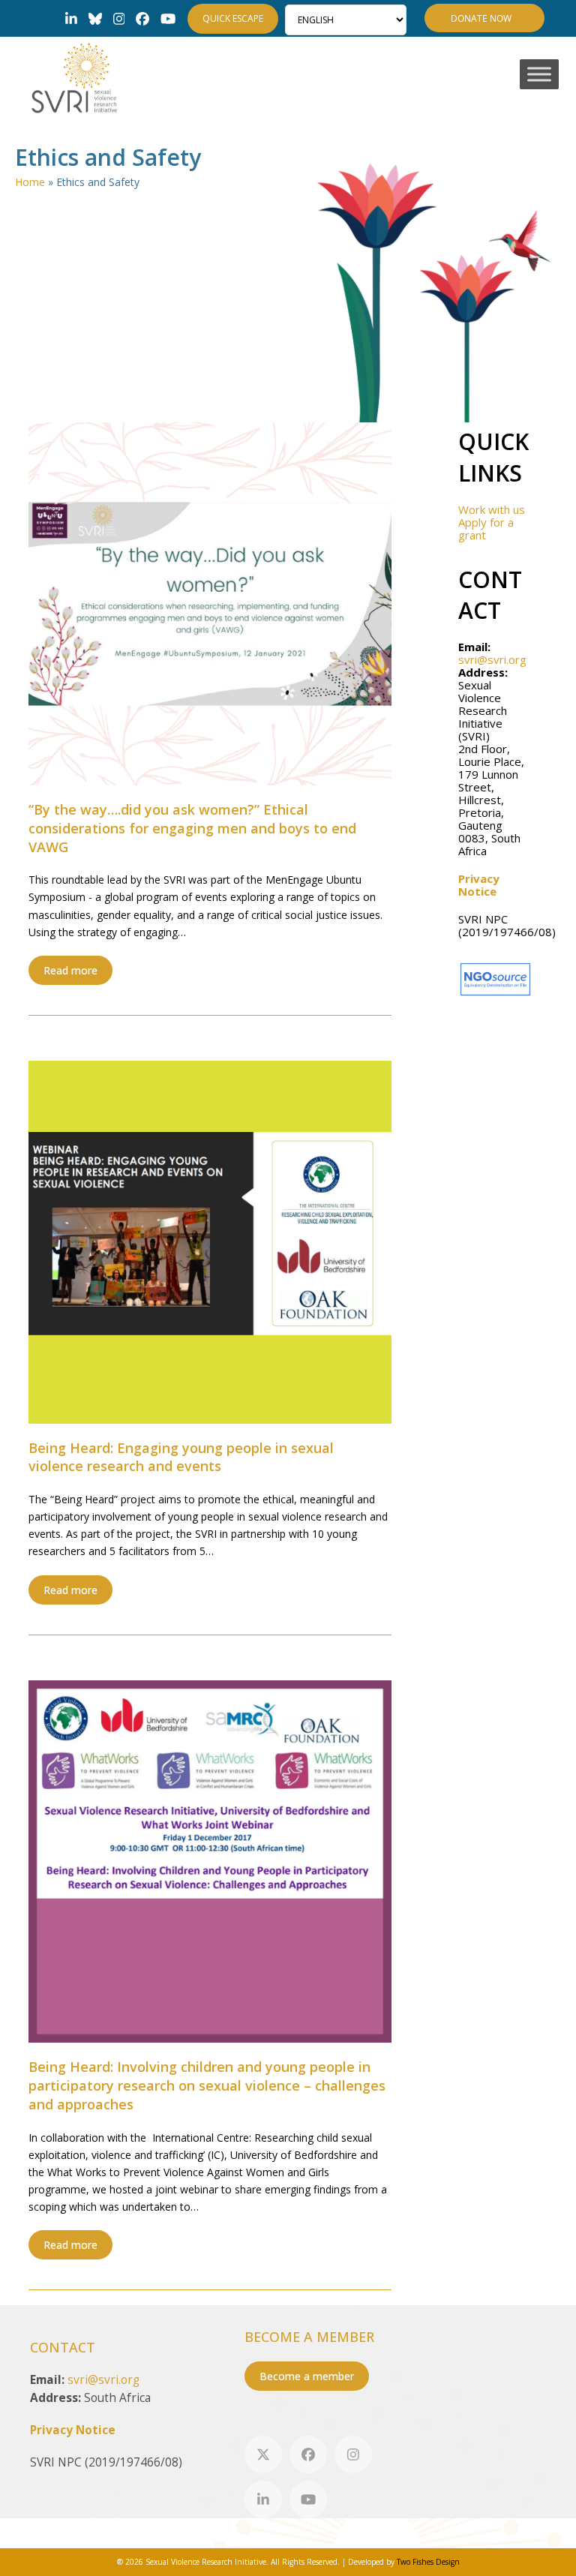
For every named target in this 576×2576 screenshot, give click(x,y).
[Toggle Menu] (539, 75)
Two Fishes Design (428, 2562)
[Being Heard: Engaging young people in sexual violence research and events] (210, 1241)
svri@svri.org (492, 659)
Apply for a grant (486, 528)
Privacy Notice (479, 885)
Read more (70, 970)
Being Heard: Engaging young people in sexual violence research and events (181, 1457)
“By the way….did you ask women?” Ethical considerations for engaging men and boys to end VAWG (192, 828)
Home (30, 182)
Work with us (492, 509)
